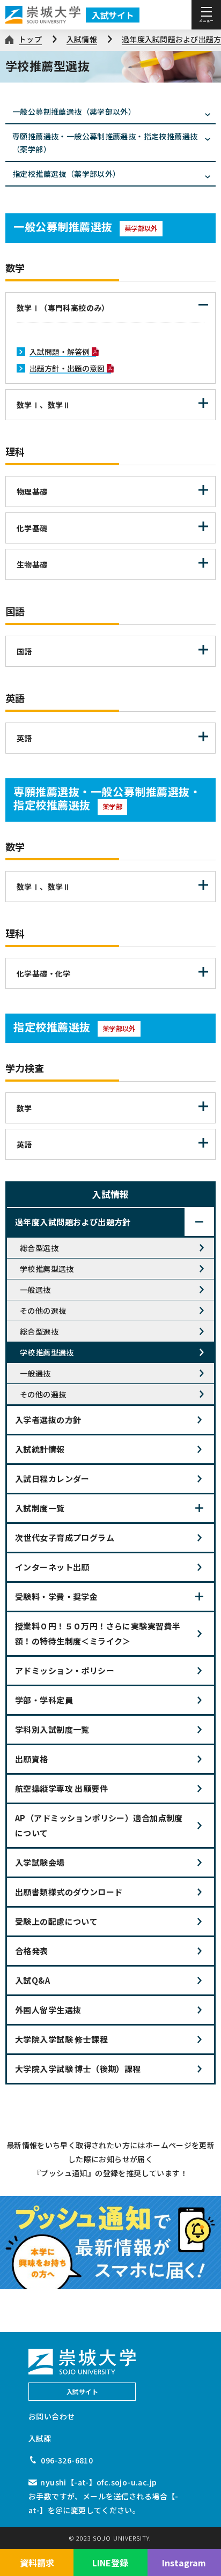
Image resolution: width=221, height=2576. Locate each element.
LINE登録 (110, 2563)
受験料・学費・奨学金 (56, 1596)
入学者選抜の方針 (48, 1420)
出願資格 (32, 1759)
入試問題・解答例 (60, 352)
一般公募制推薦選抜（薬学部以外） (74, 111)
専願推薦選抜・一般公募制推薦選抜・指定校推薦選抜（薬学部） (105, 143)
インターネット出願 (52, 1567)
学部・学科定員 (44, 1700)
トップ (30, 39)
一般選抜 (35, 1290)
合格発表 (32, 1951)
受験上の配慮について (56, 1921)
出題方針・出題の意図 (67, 368)
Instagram (184, 2563)
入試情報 (82, 39)
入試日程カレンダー (52, 1479)
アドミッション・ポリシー (65, 1670)
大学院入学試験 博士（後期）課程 (78, 2069)
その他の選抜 (43, 1311)
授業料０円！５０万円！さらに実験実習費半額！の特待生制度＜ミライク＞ (98, 1633)
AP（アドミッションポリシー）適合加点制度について (99, 1825)
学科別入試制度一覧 (52, 1729)
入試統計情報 (40, 1449)
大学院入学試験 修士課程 (61, 2039)
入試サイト (113, 15)
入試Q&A (32, 1980)
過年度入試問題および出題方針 (73, 1222)
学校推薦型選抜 (47, 1269)
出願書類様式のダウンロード (69, 1892)
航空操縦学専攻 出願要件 (61, 1788)
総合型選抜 (39, 1248)
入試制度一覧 (40, 1508)
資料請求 (37, 2563)
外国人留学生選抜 (48, 2010)
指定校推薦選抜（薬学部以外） (66, 174)
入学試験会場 (40, 1862)
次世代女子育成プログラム (65, 1538)
